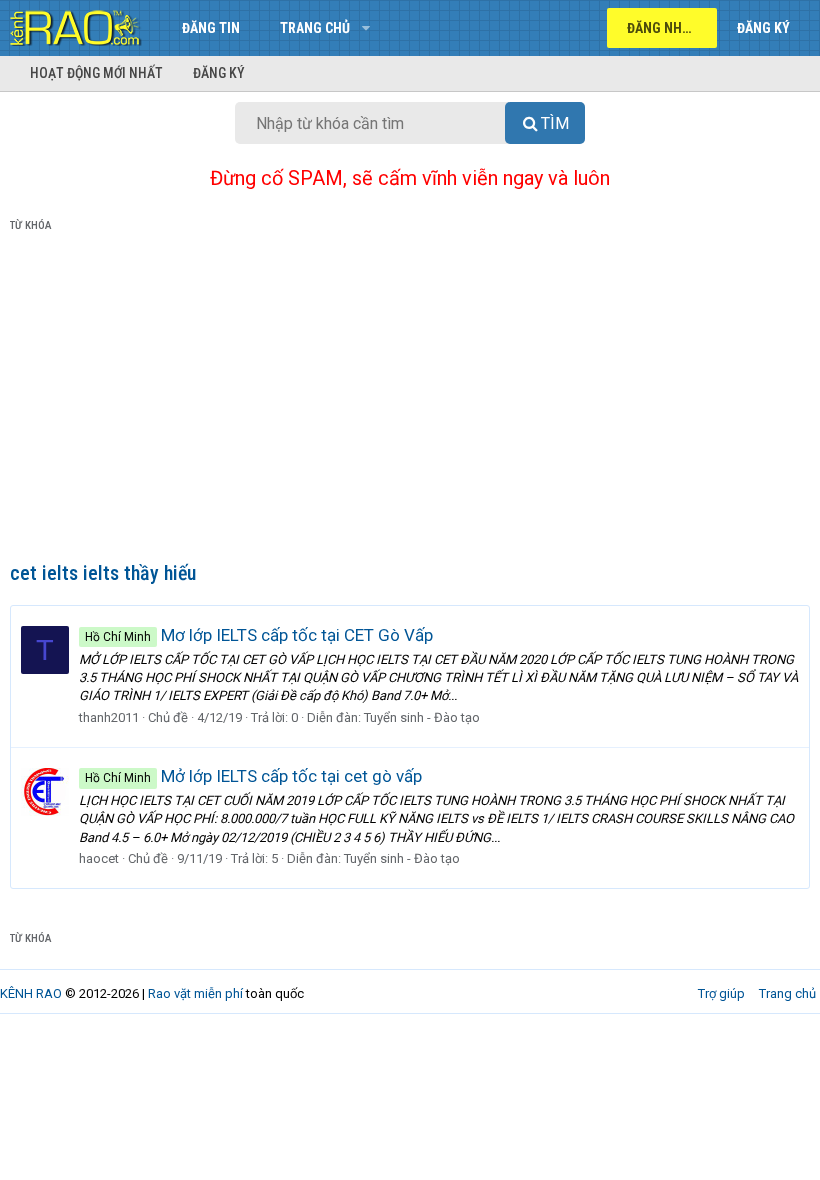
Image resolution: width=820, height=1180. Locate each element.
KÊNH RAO (31, 993)
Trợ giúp (721, 993)
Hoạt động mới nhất (96, 73)
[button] (365, 28)
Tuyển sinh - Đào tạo (422, 717)
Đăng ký (219, 73)
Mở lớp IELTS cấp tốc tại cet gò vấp (253, 776)
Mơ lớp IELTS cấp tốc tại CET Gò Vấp (259, 635)
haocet (99, 858)
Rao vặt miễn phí (195, 993)
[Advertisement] (410, 401)
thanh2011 (109, 717)
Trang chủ (315, 28)
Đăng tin (211, 28)
